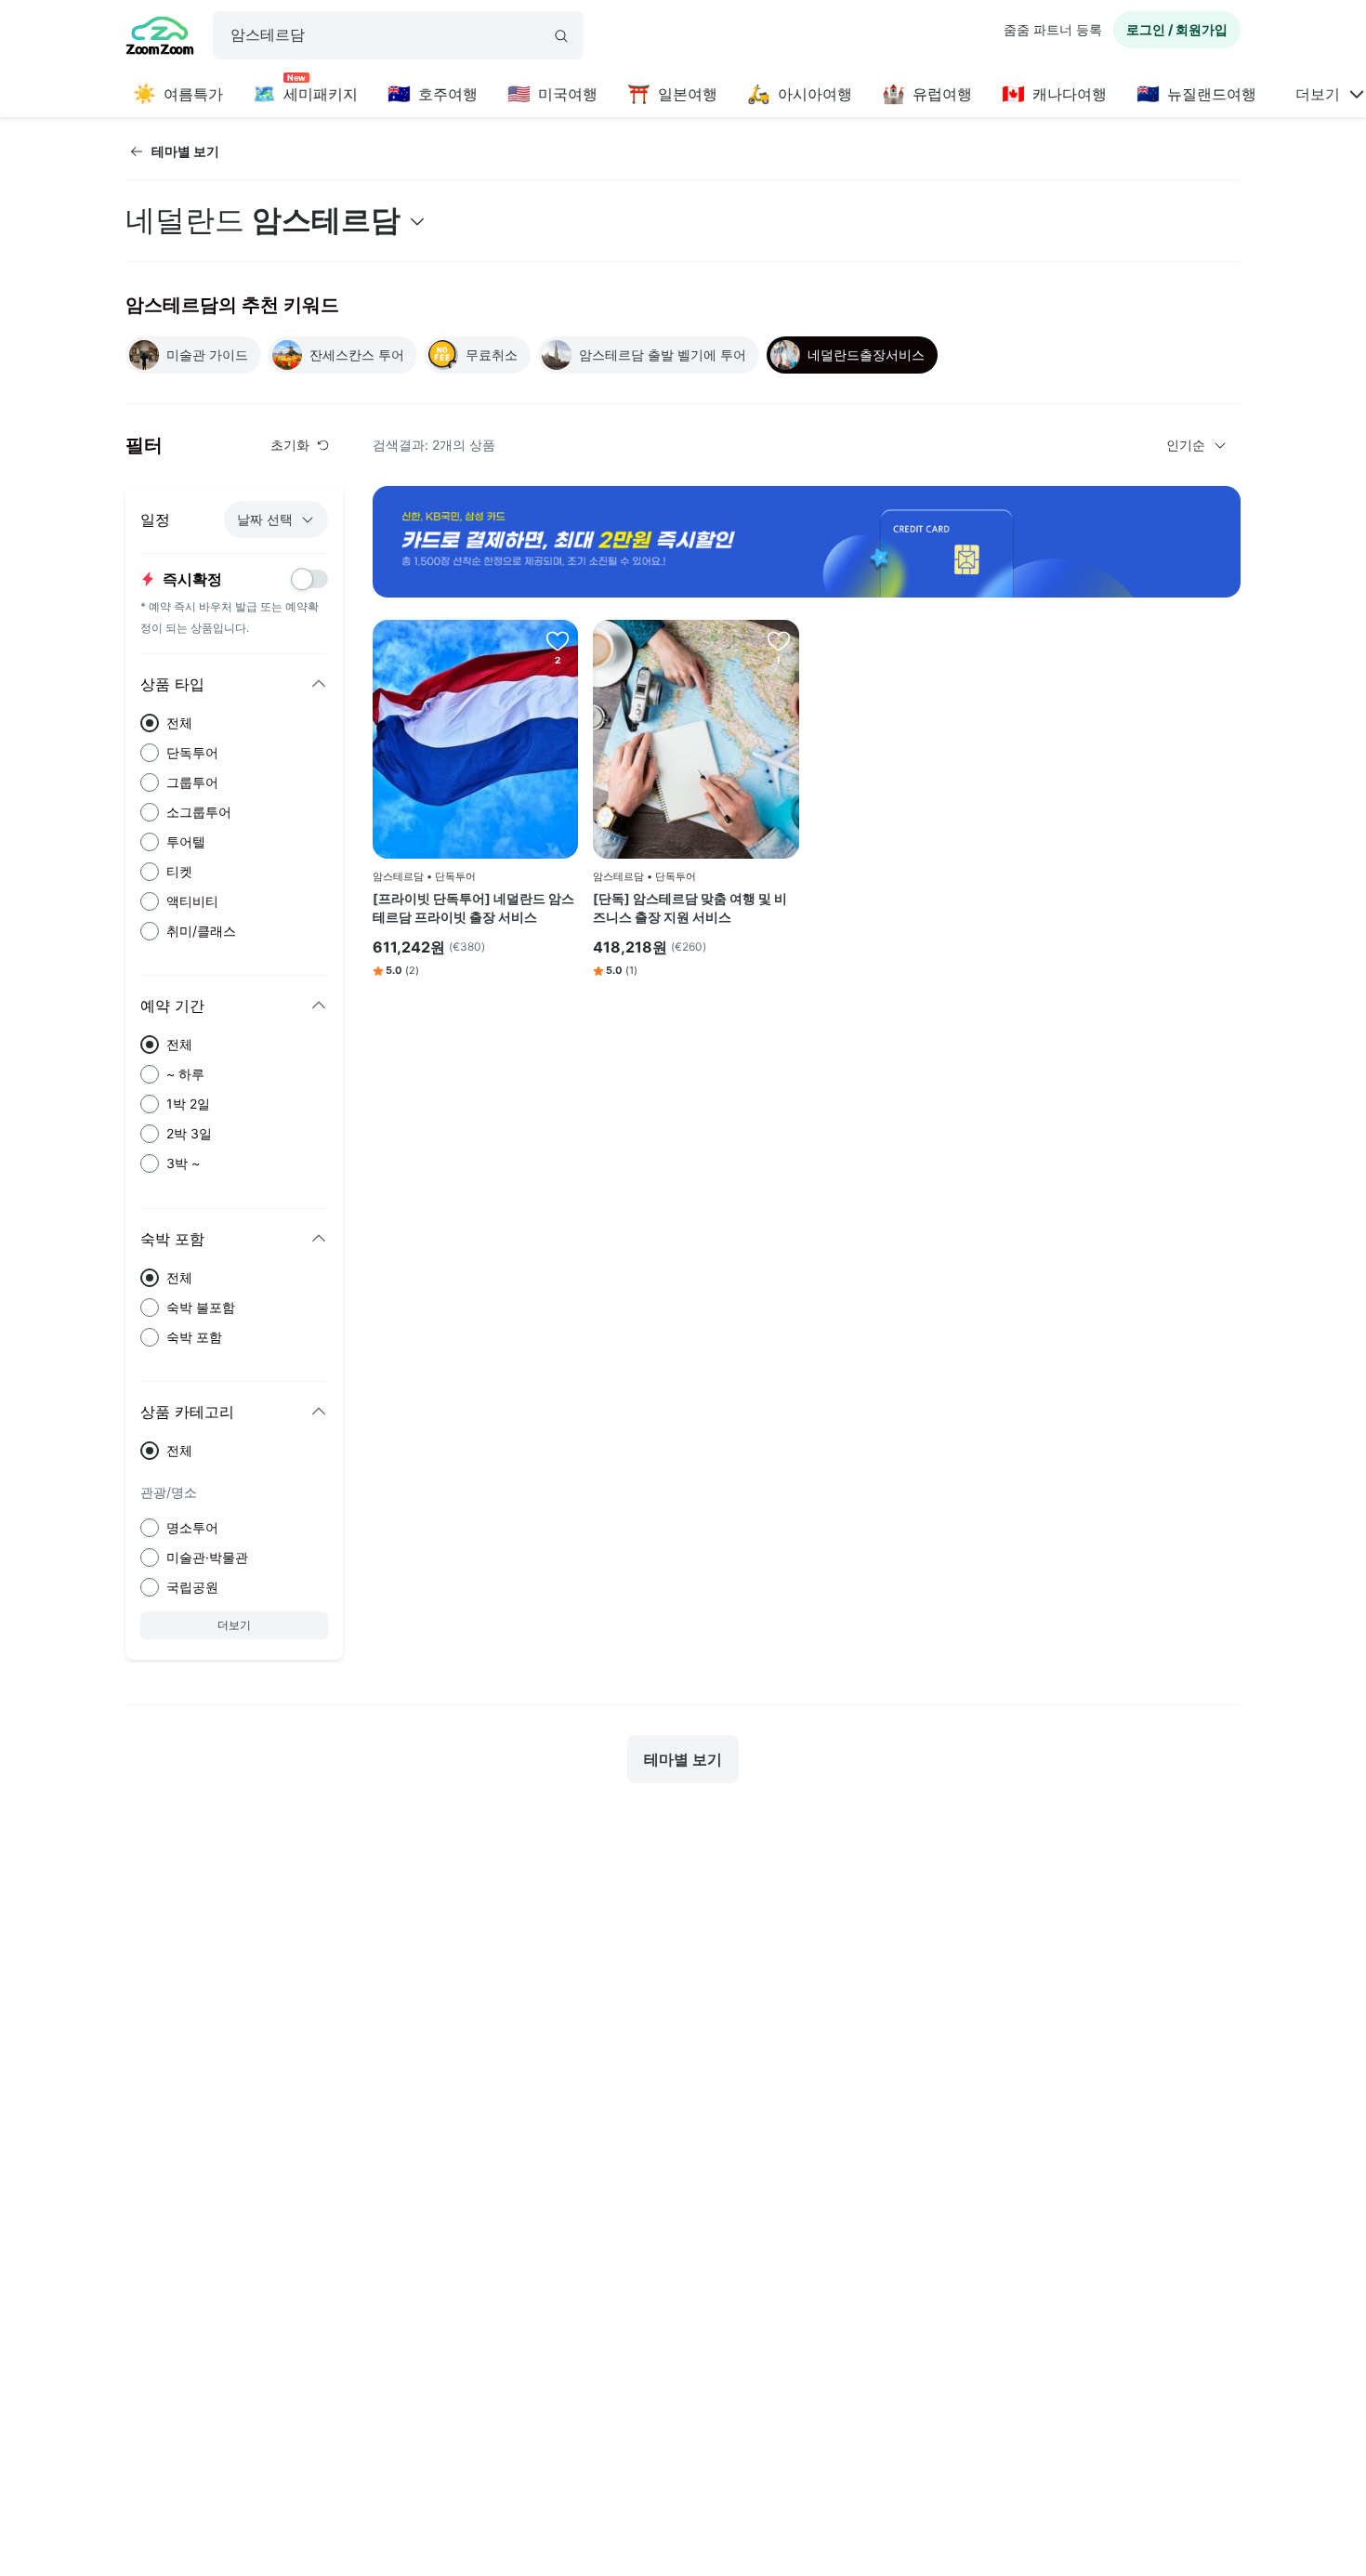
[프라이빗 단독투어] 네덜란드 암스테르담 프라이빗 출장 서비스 (473, 907)
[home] (160, 38)
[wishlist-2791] (558, 640)
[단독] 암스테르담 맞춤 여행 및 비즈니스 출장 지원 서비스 (690, 907)
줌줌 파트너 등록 (1053, 29)
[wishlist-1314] (779, 640)
